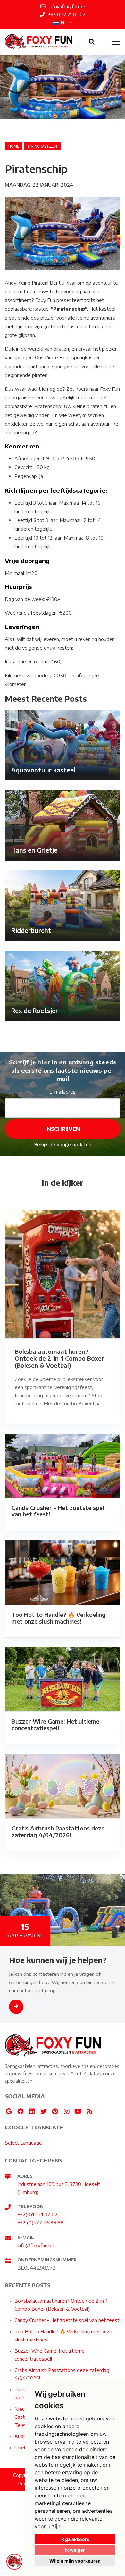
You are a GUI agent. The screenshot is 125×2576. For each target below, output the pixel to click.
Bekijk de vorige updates (63, 1145)
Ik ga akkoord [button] (75, 2539)
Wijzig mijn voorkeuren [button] (75, 2561)
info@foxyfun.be (36, 2245)
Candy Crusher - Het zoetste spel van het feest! (67, 2320)
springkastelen (42, 146)
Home (14, 146)
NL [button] (64, 22)
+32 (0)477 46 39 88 (41, 2222)
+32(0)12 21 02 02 (37, 2214)
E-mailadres (63, 1092)
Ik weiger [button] (75, 2550)
